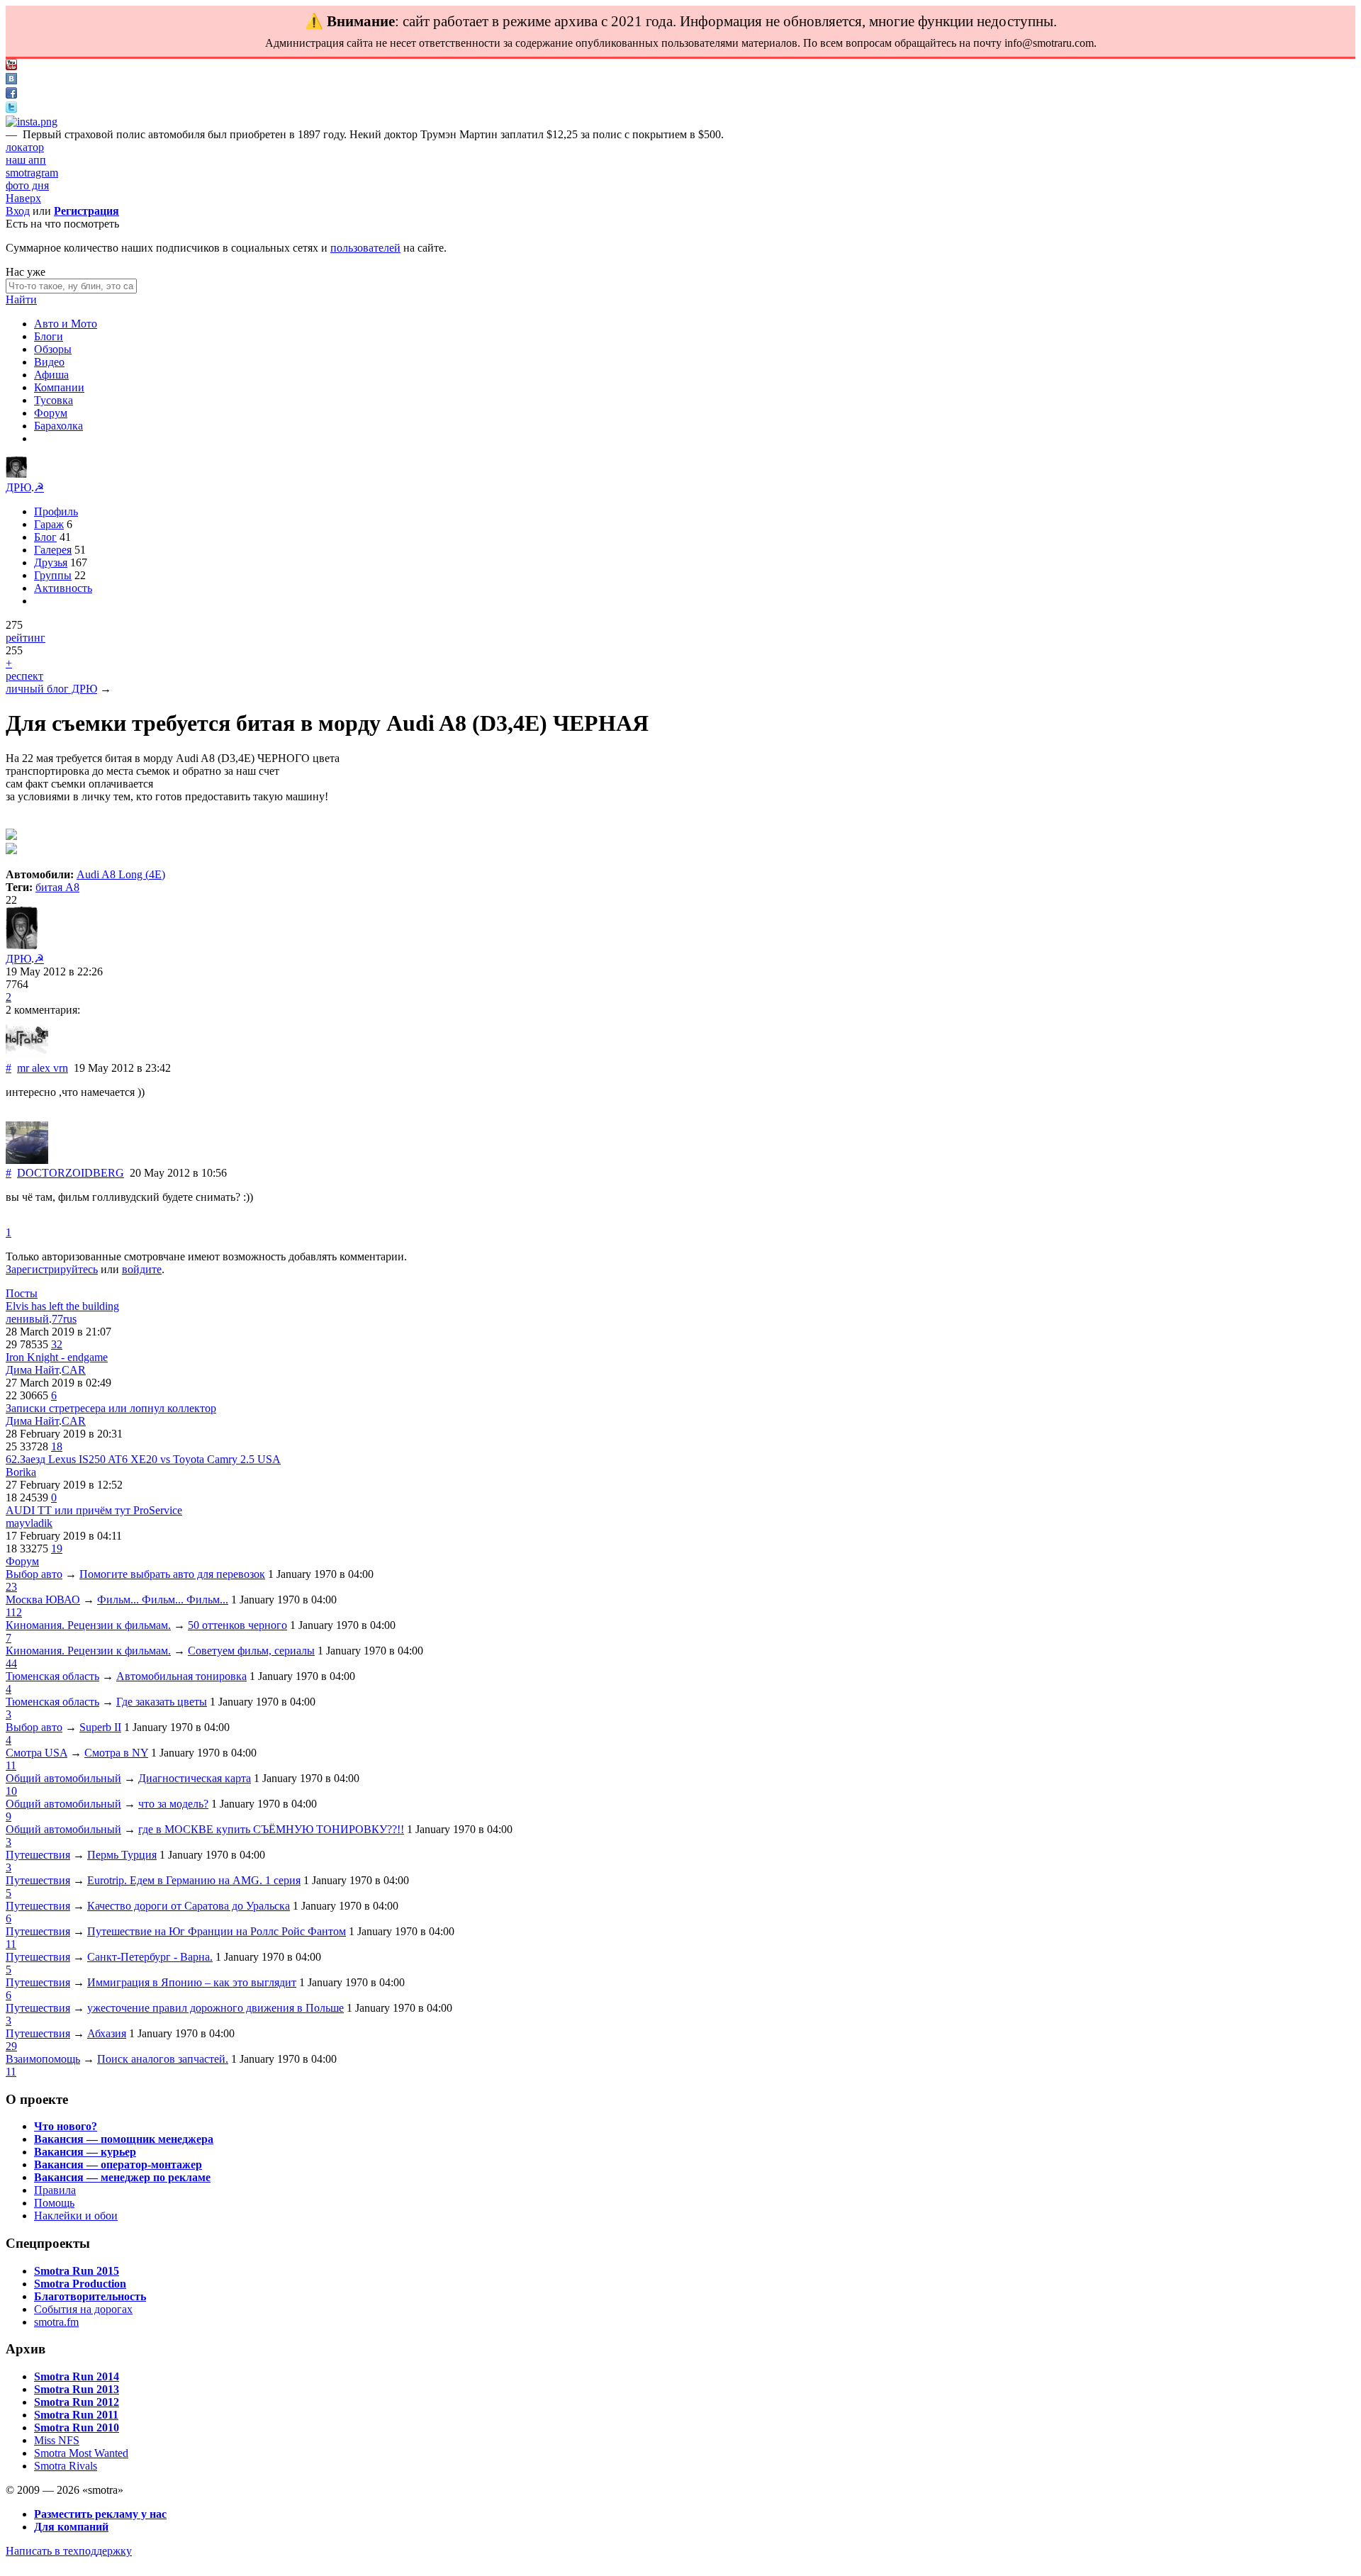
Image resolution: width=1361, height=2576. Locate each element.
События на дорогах (83, 2309)
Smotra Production (80, 2284)
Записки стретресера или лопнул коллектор (111, 1408)
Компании (59, 387)
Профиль (56, 511)
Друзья (51, 562)
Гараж (49, 524)
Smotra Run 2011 (76, 2415)
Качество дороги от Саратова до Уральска (189, 1906)
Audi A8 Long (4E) (121, 874)
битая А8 (57, 887)
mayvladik (29, 1523)
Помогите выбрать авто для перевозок (172, 1574)
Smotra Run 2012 (77, 2402)
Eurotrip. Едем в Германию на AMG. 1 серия (194, 1880)
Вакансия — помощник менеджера (124, 2139)
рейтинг (26, 638)
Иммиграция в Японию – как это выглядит (192, 1982)
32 (57, 1344)
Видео (49, 362)
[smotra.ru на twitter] (11, 109)
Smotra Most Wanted (81, 2453)
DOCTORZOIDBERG (71, 1173)
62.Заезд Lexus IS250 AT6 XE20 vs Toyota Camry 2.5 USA (143, 1459)
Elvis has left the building (62, 1306)
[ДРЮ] (16, 474)
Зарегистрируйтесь (52, 1269)
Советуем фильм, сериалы (251, 1651)
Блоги (49, 336)
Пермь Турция (122, 1855)
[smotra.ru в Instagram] (32, 122)
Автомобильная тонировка (181, 1676)
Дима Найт (32, 1370)
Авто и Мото (66, 324)
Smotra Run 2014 (77, 2376)
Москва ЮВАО (43, 1600)
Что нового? (66, 2126)
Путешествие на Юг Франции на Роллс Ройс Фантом (217, 1931)
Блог (45, 537)
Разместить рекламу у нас (100, 2514)
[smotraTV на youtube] (11, 66)
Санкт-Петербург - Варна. (150, 1957)
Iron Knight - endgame (57, 1357)
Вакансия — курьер (85, 2152)
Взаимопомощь (43, 2059)
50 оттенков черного (237, 1625)
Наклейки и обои (76, 2216)
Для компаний (71, 2527)
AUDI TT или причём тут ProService (94, 1510)
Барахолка (58, 426)
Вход (18, 211)
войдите (142, 1269)
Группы (53, 575)
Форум (51, 413)
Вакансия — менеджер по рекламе (122, 2177)
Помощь (54, 2203)
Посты (22, 1293)
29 (11, 2046)
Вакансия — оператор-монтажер (118, 2165)
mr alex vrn (43, 1068)
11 (11, 1765)
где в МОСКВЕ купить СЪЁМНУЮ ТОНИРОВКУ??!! (271, 1829)
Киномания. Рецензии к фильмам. (88, 1625)
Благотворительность (90, 2296)
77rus (64, 1319)
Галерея (53, 550)
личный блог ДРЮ (51, 689)
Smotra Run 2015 (77, 2271)
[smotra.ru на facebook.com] (11, 95)
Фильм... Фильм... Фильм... (163, 1600)
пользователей (365, 248)
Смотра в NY (116, 1753)
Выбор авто (34, 1574)
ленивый (27, 1319)
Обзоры (53, 349)
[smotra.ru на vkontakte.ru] (11, 80)
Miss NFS (57, 2440)
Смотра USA (37, 1753)
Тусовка (54, 400)
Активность (63, 588)
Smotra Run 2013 (77, 2389)
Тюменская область (52, 1676)
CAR (74, 1370)
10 (11, 1791)
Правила (55, 2190)
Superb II (100, 1727)
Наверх (23, 198)
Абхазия (107, 2033)
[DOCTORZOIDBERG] (27, 1160)
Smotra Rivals (66, 2466)
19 (57, 1549)
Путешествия (38, 1855)
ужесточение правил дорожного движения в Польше (215, 2008)
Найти (21, 299)
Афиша (51, 375)
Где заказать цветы (162, 1702)
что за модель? (173, 1804)
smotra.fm (56, 2322)
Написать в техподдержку (69, 2551)
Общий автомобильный (63, 1778)
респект (24, 676)
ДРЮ (18, 487)
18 (57, 1446)
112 (14, 1612)
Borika (21, 1472)
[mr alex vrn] (27, 1055)
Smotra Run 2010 (77, 2427)
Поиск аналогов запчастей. (163, 2059)
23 (11, 1587)
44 (11, 1663)
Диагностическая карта (195, 1778)
